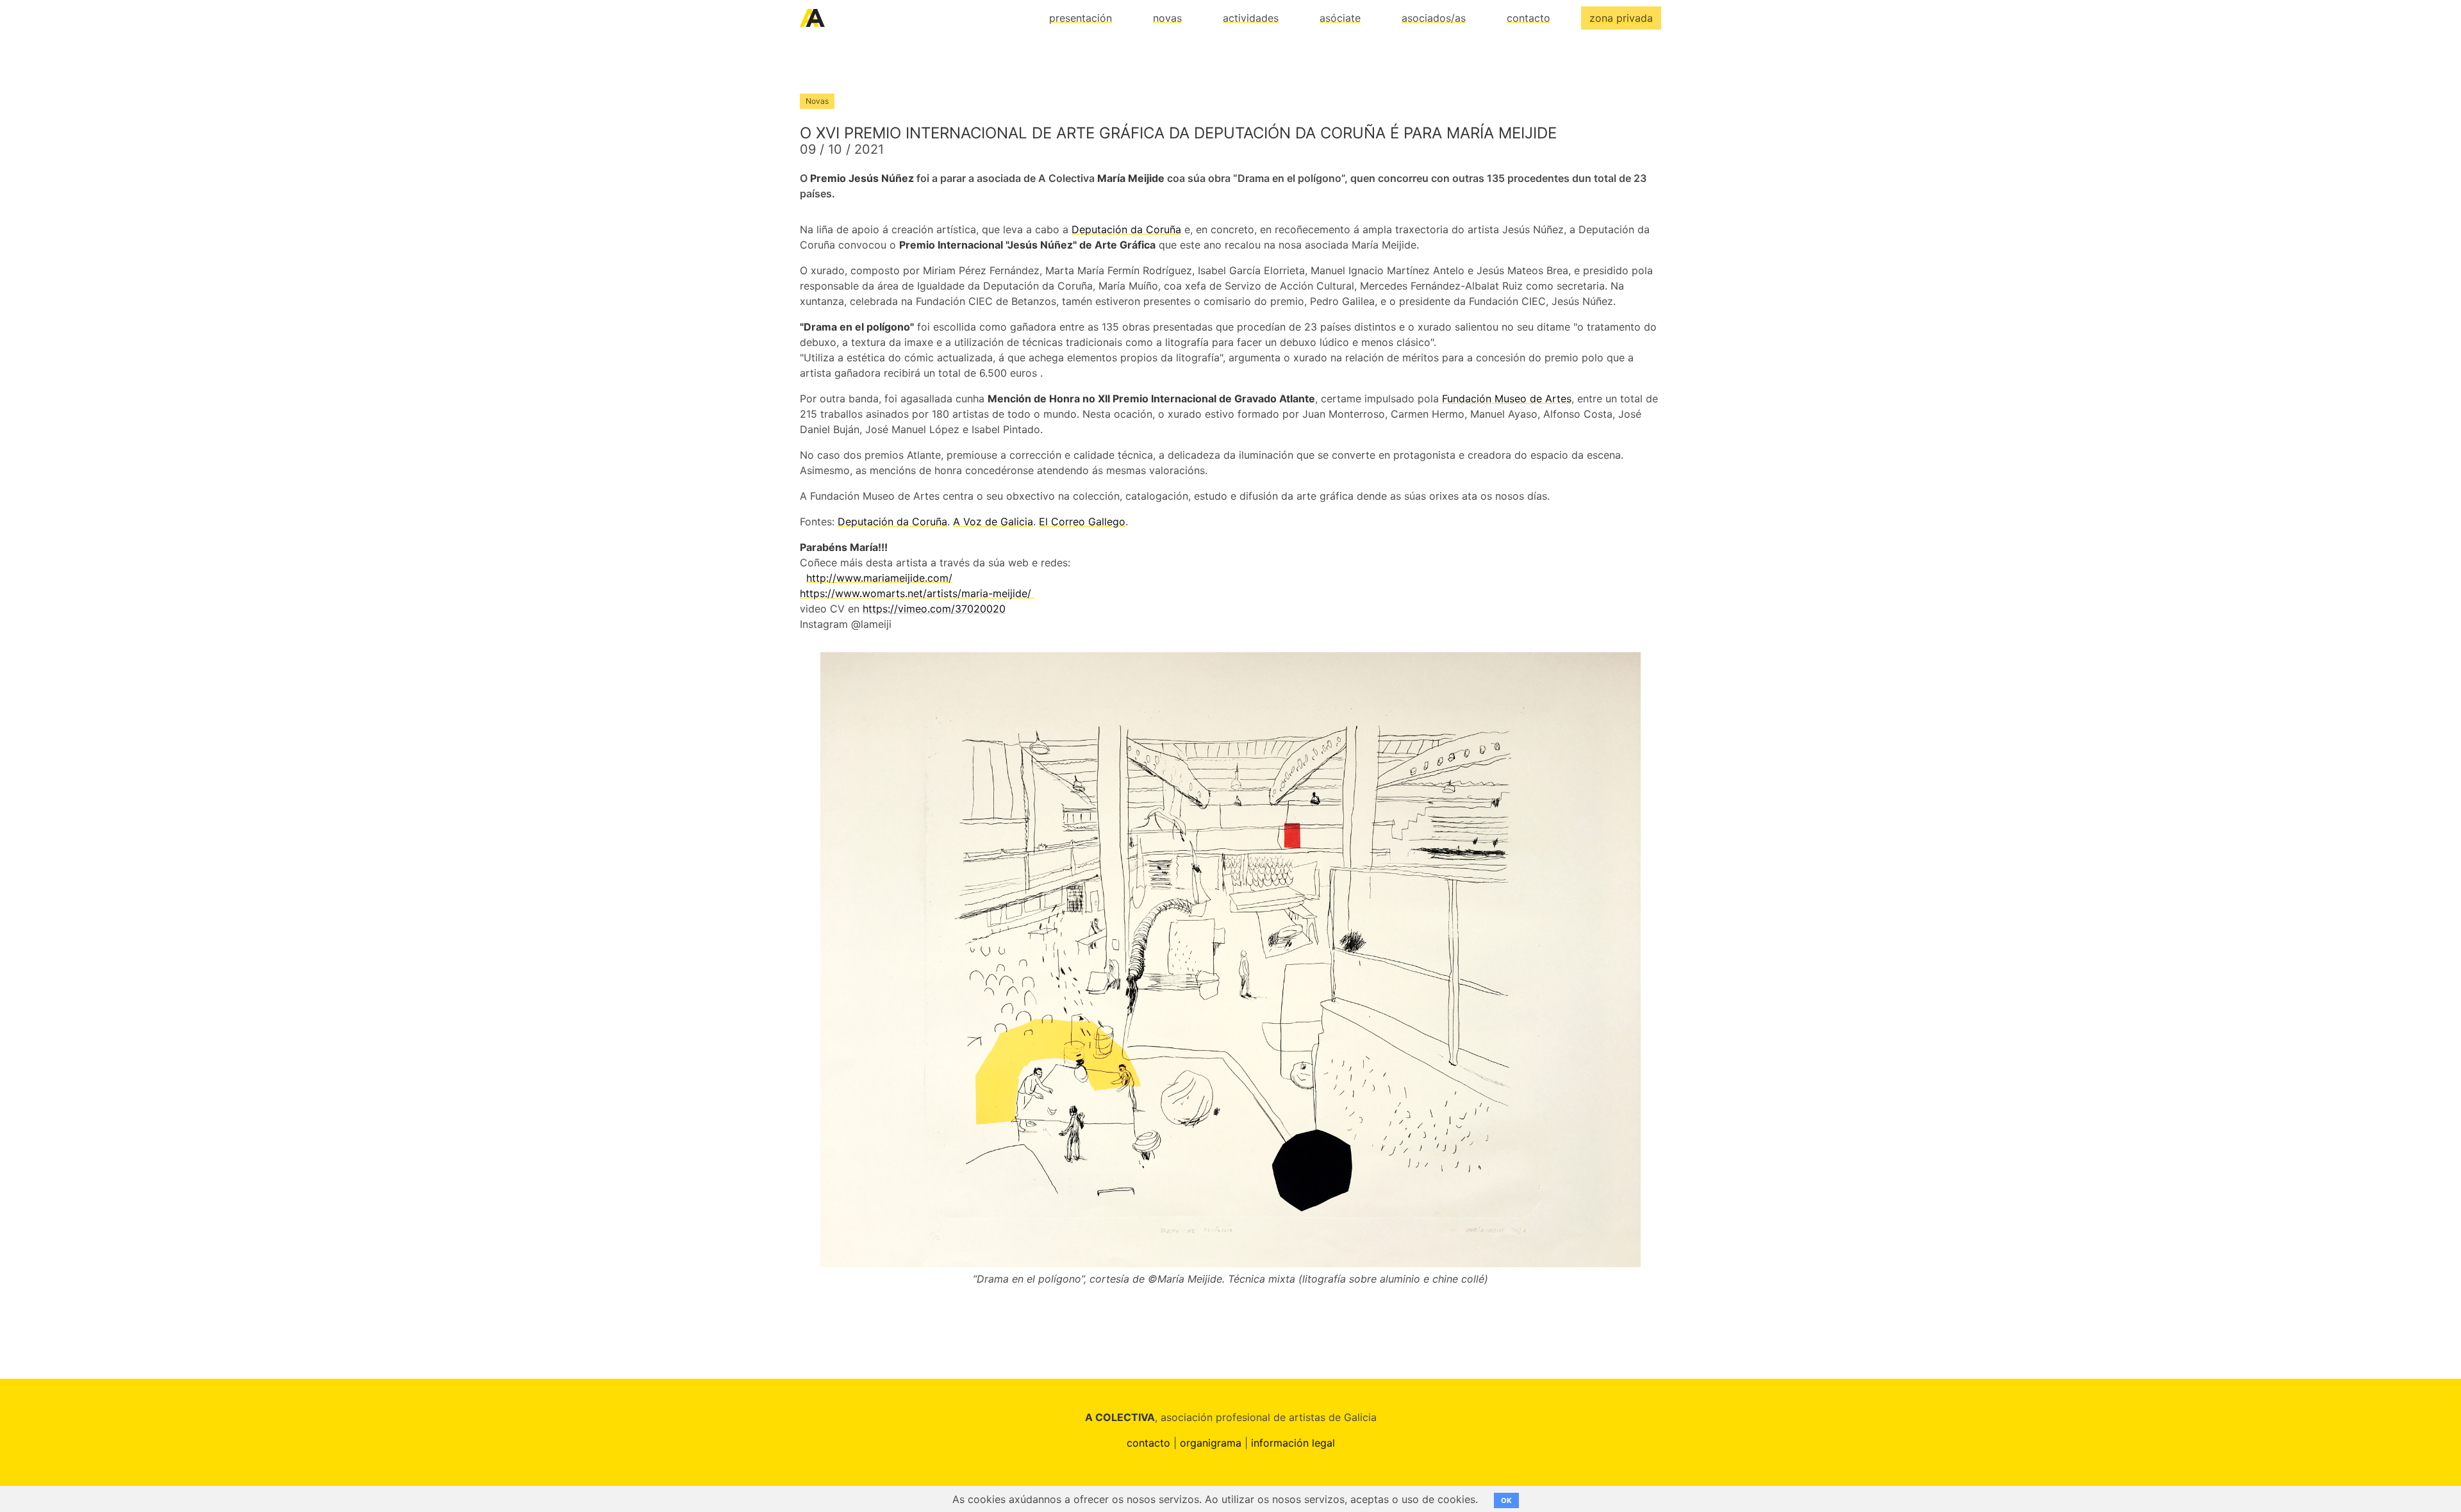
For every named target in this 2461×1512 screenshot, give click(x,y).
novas (1167, 18)
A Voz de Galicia (993, 522)
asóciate (1340, 18)
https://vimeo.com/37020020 (934, 609)
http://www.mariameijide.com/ (879, 578)
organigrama (1211, 1443)
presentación (1081, 18)
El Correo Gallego (1082, 522)
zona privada (1621, 18)
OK (1506, 1500)
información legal (1293, 1443)
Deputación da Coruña (1126, 229)
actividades (1251, 18)
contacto (1529, 18)
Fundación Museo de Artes (1507, 399)
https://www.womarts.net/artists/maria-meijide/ (917, 593)
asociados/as (1434, 18)
